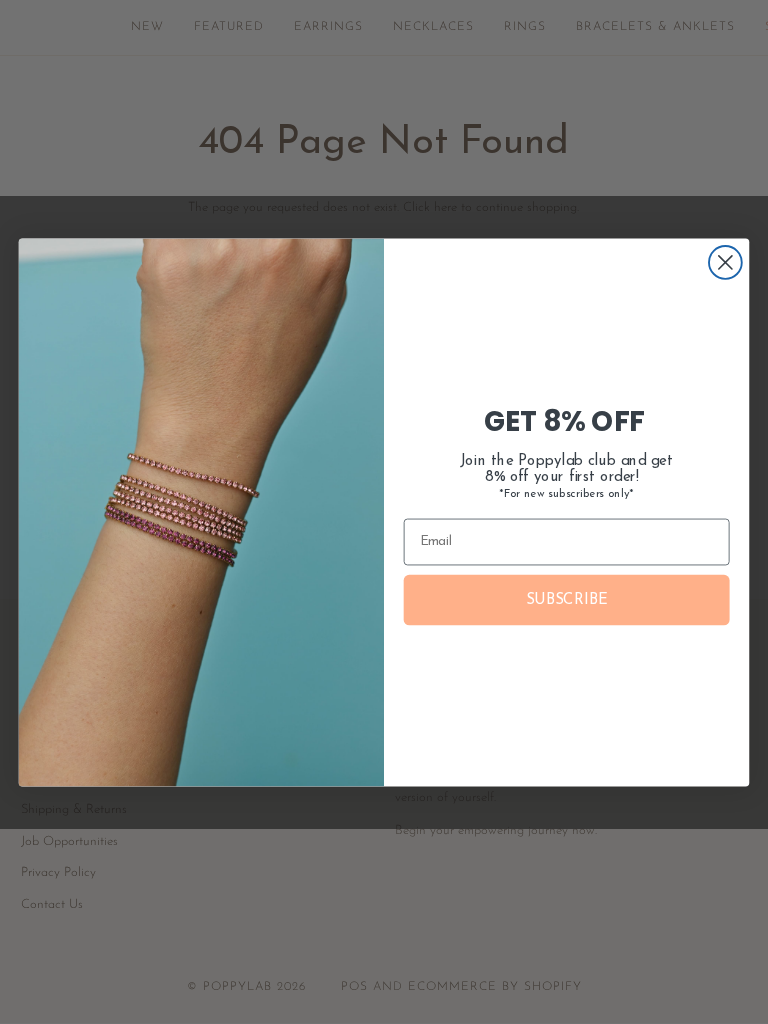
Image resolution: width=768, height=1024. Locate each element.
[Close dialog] (725, 262)
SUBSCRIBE (566, 599)
